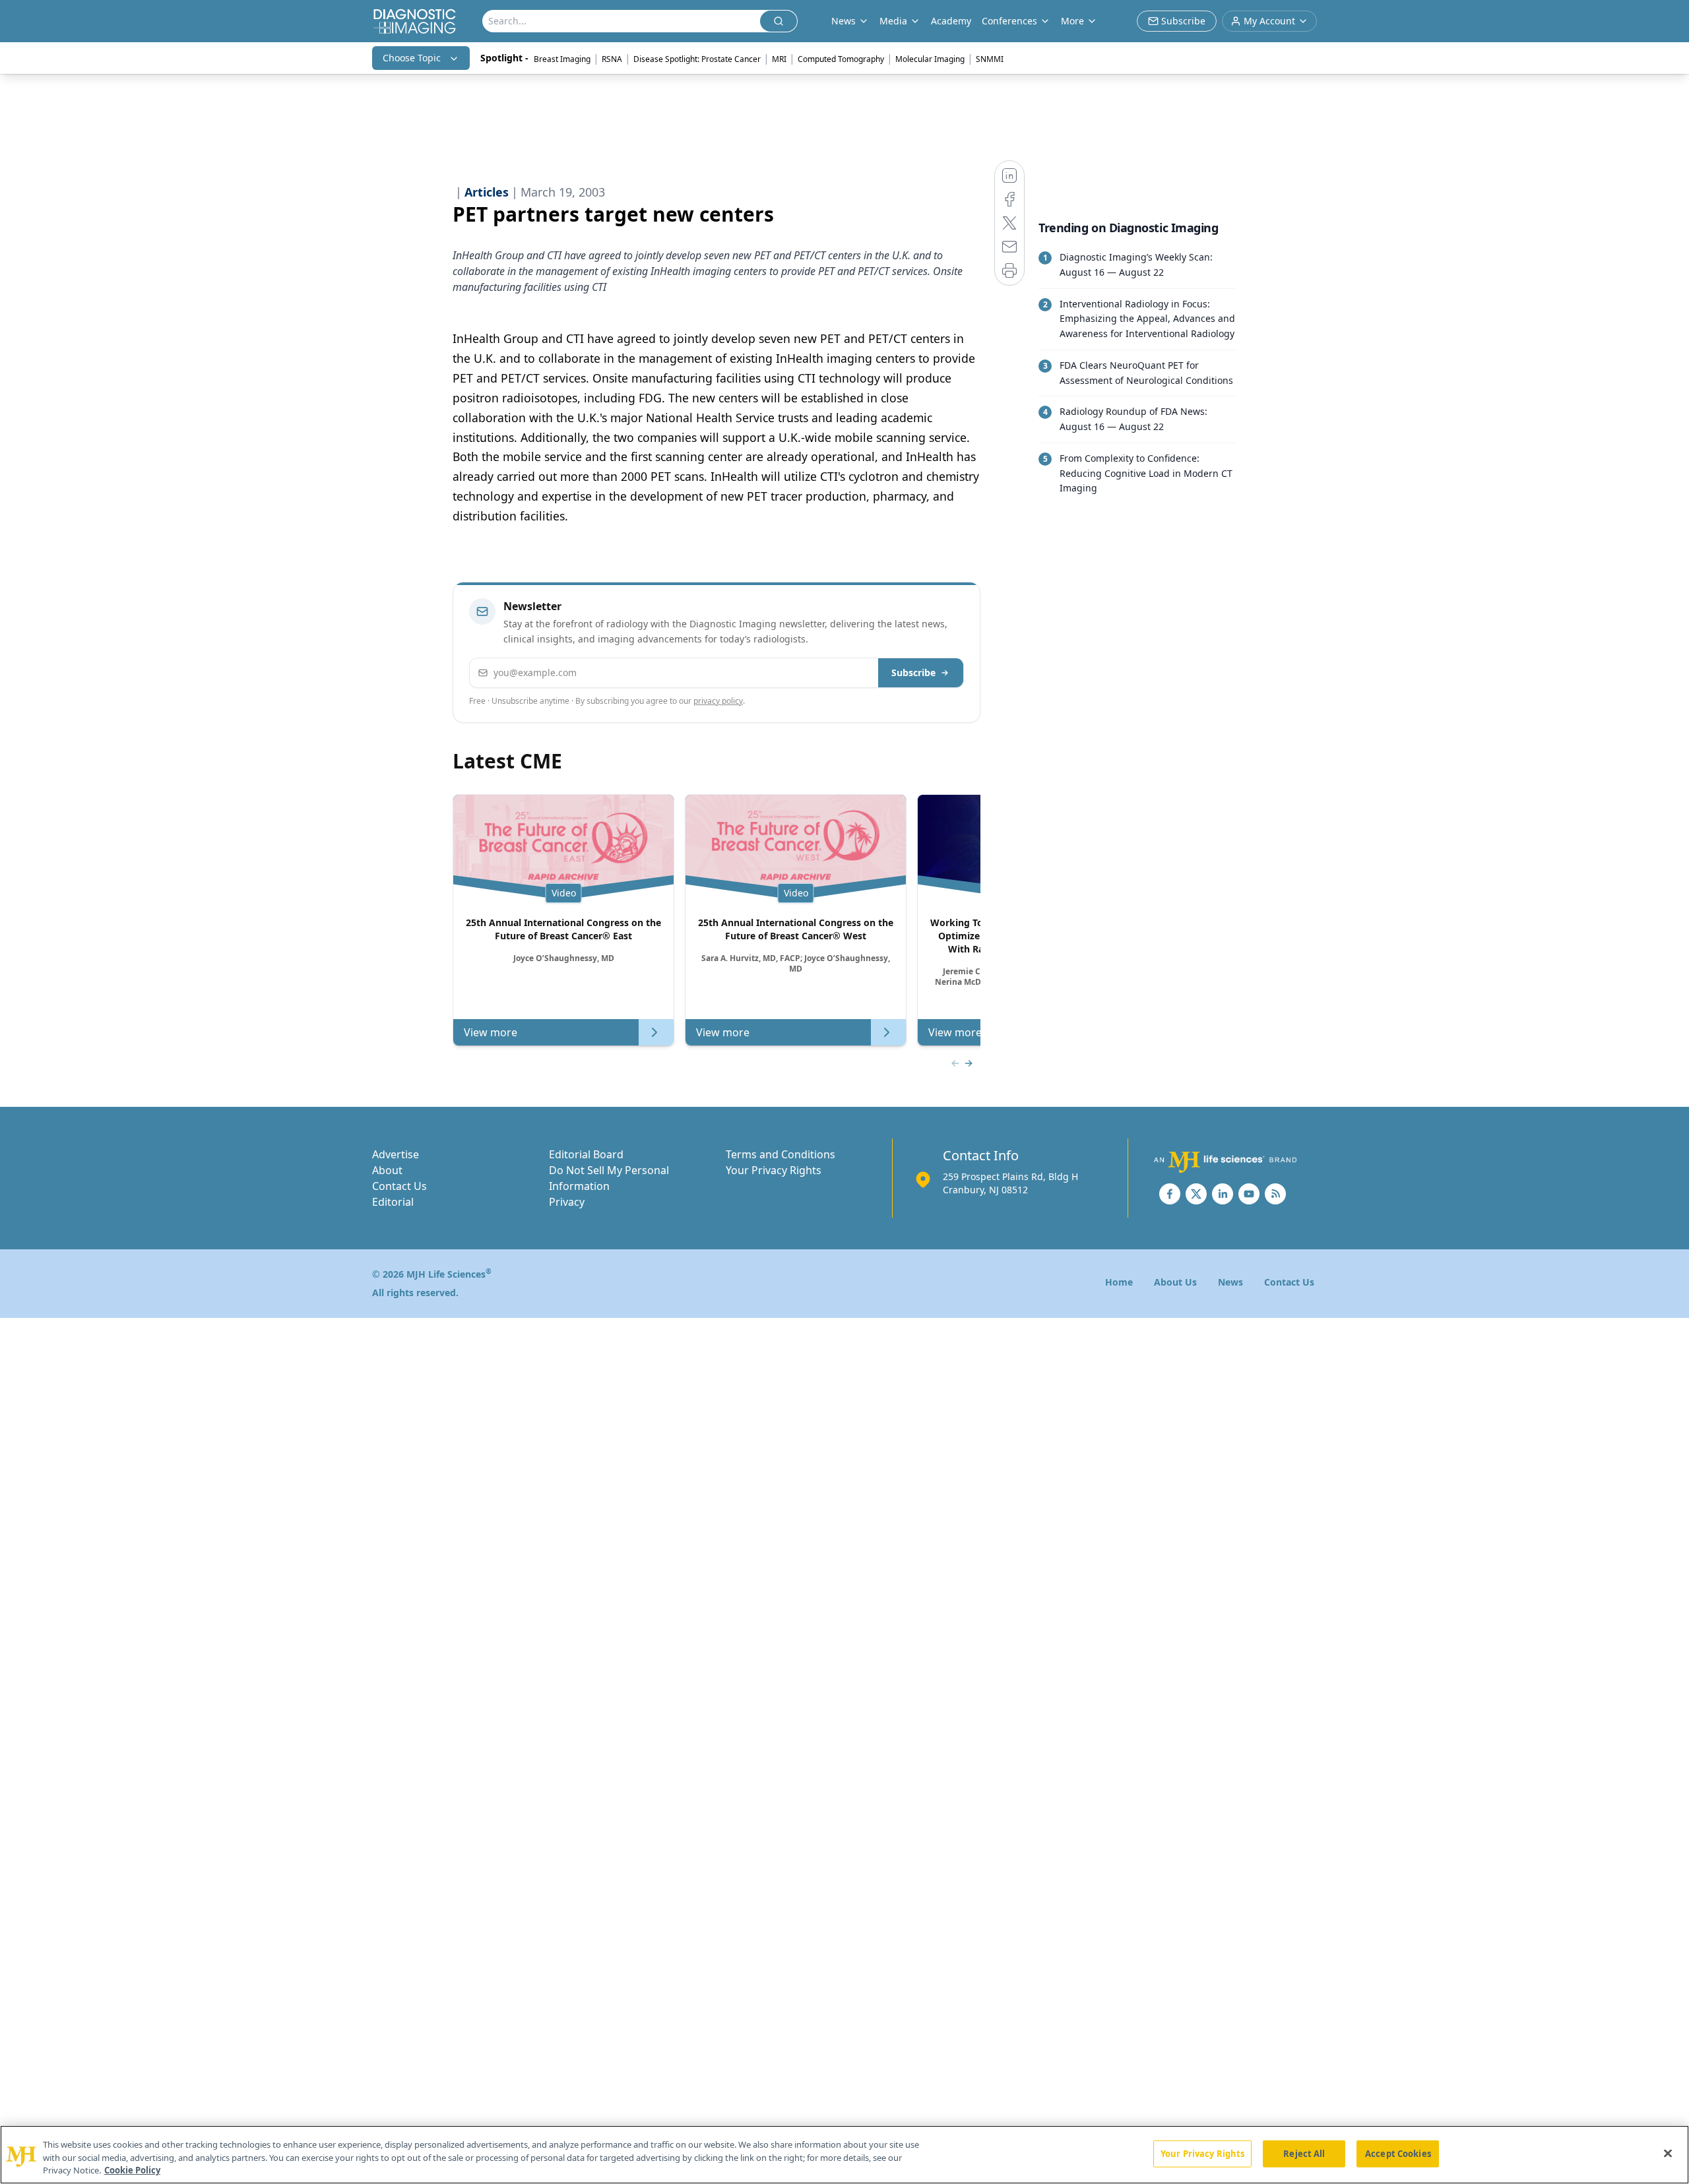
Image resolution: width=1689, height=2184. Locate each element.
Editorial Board (586, 1154)
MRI (779, 59)
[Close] (1668, 2153)
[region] (844, 2155)
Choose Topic (412, 58)
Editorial (393, 1202)
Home (1119, 1282)
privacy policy (718, 701)
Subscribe (913, 672)
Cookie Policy (132, 2170)
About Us (1175, 1282)
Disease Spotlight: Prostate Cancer (697, 59)
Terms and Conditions (781, 1154)
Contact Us (399, 1186)
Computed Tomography (841, 59)
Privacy (567, 1202)
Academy (951, 21)
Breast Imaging (562, 59)
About (387, 1170)
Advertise (396, 1154)
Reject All (1304, 2153)
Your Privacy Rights (774, 1170)
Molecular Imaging (930, 59)
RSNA (612, 59)
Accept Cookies (1398, 2153)
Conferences (1009, 21)
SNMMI (990, 59)
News (1230, 1282)
